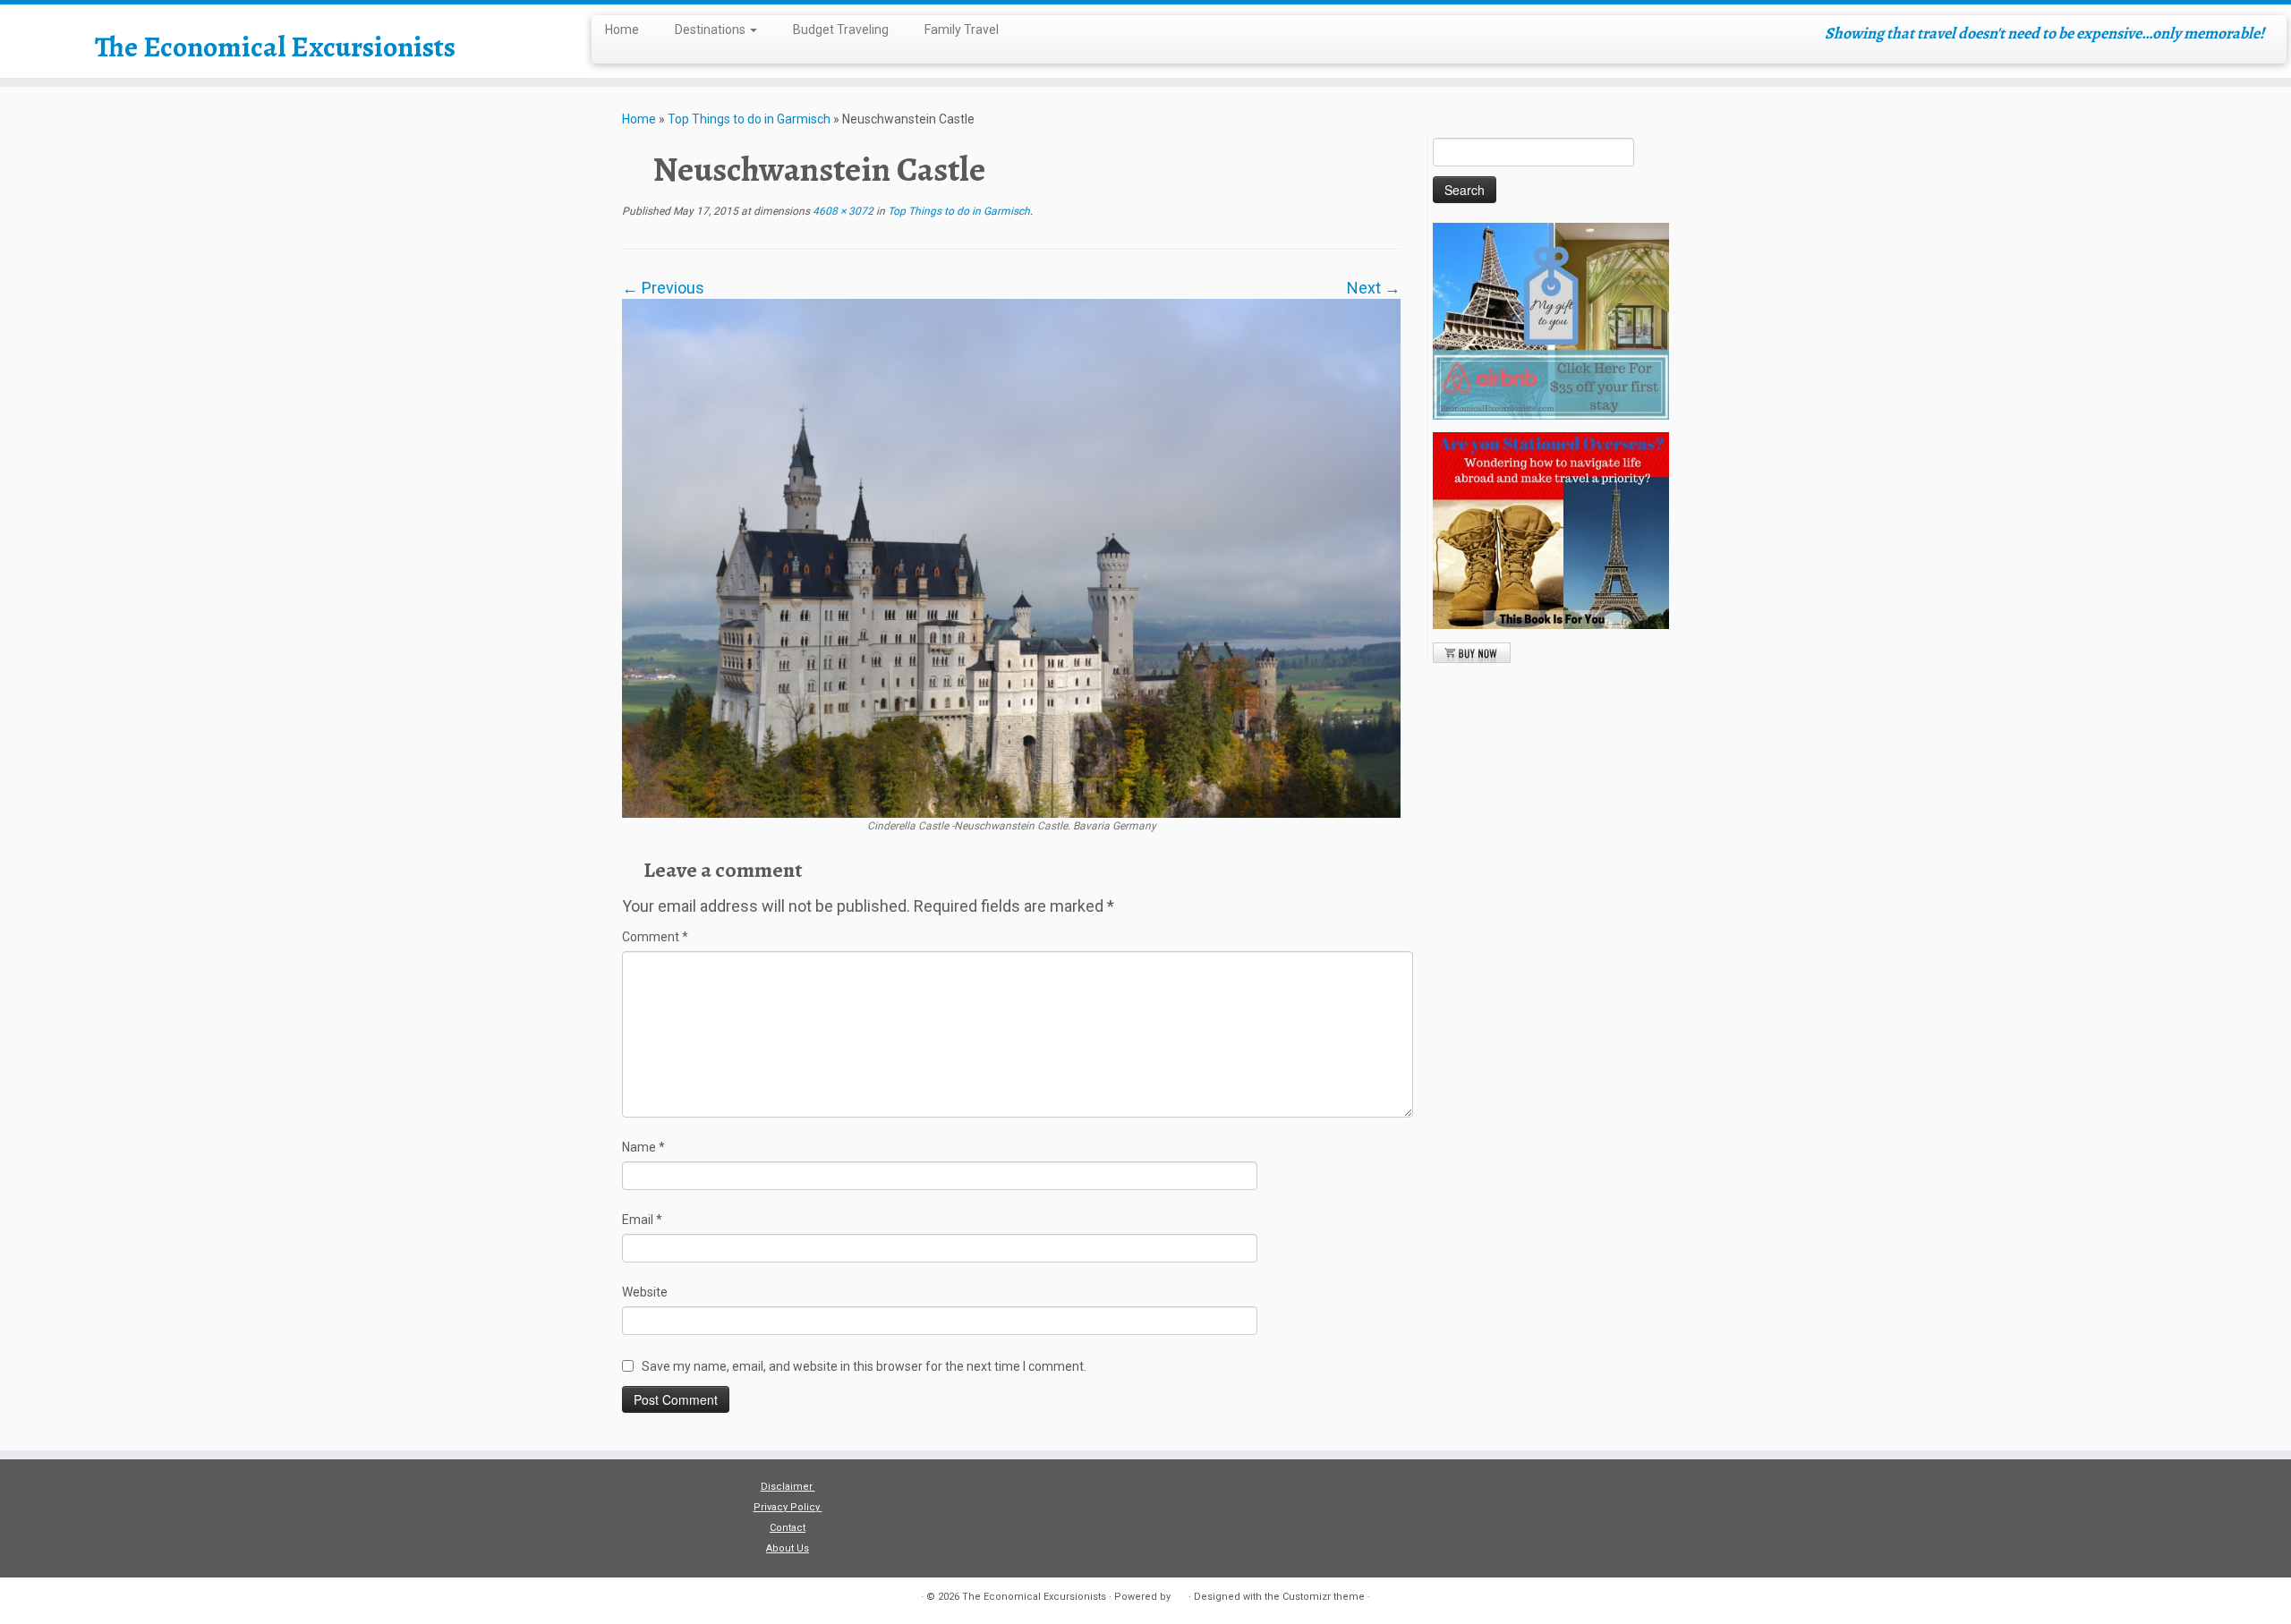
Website (645, 1292)
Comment (655, 937)
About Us (788, 1548)
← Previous (663, 288)
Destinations (711, 30)
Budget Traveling (841, 30)
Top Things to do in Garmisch (749, 119)
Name (643, 1147)
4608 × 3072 (842, 211)
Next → (1374, 288)
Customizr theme (1324, 1597)
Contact (788, 1528)
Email (642, 1220)
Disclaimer (788, 1487)
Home (622, 30)
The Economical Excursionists (275, 47)
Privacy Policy (788, 1507)
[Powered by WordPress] (1180, 1594)
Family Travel (962, 30)
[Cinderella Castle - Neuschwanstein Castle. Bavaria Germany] (1011, 557)
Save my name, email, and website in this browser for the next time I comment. (864, 1366)
